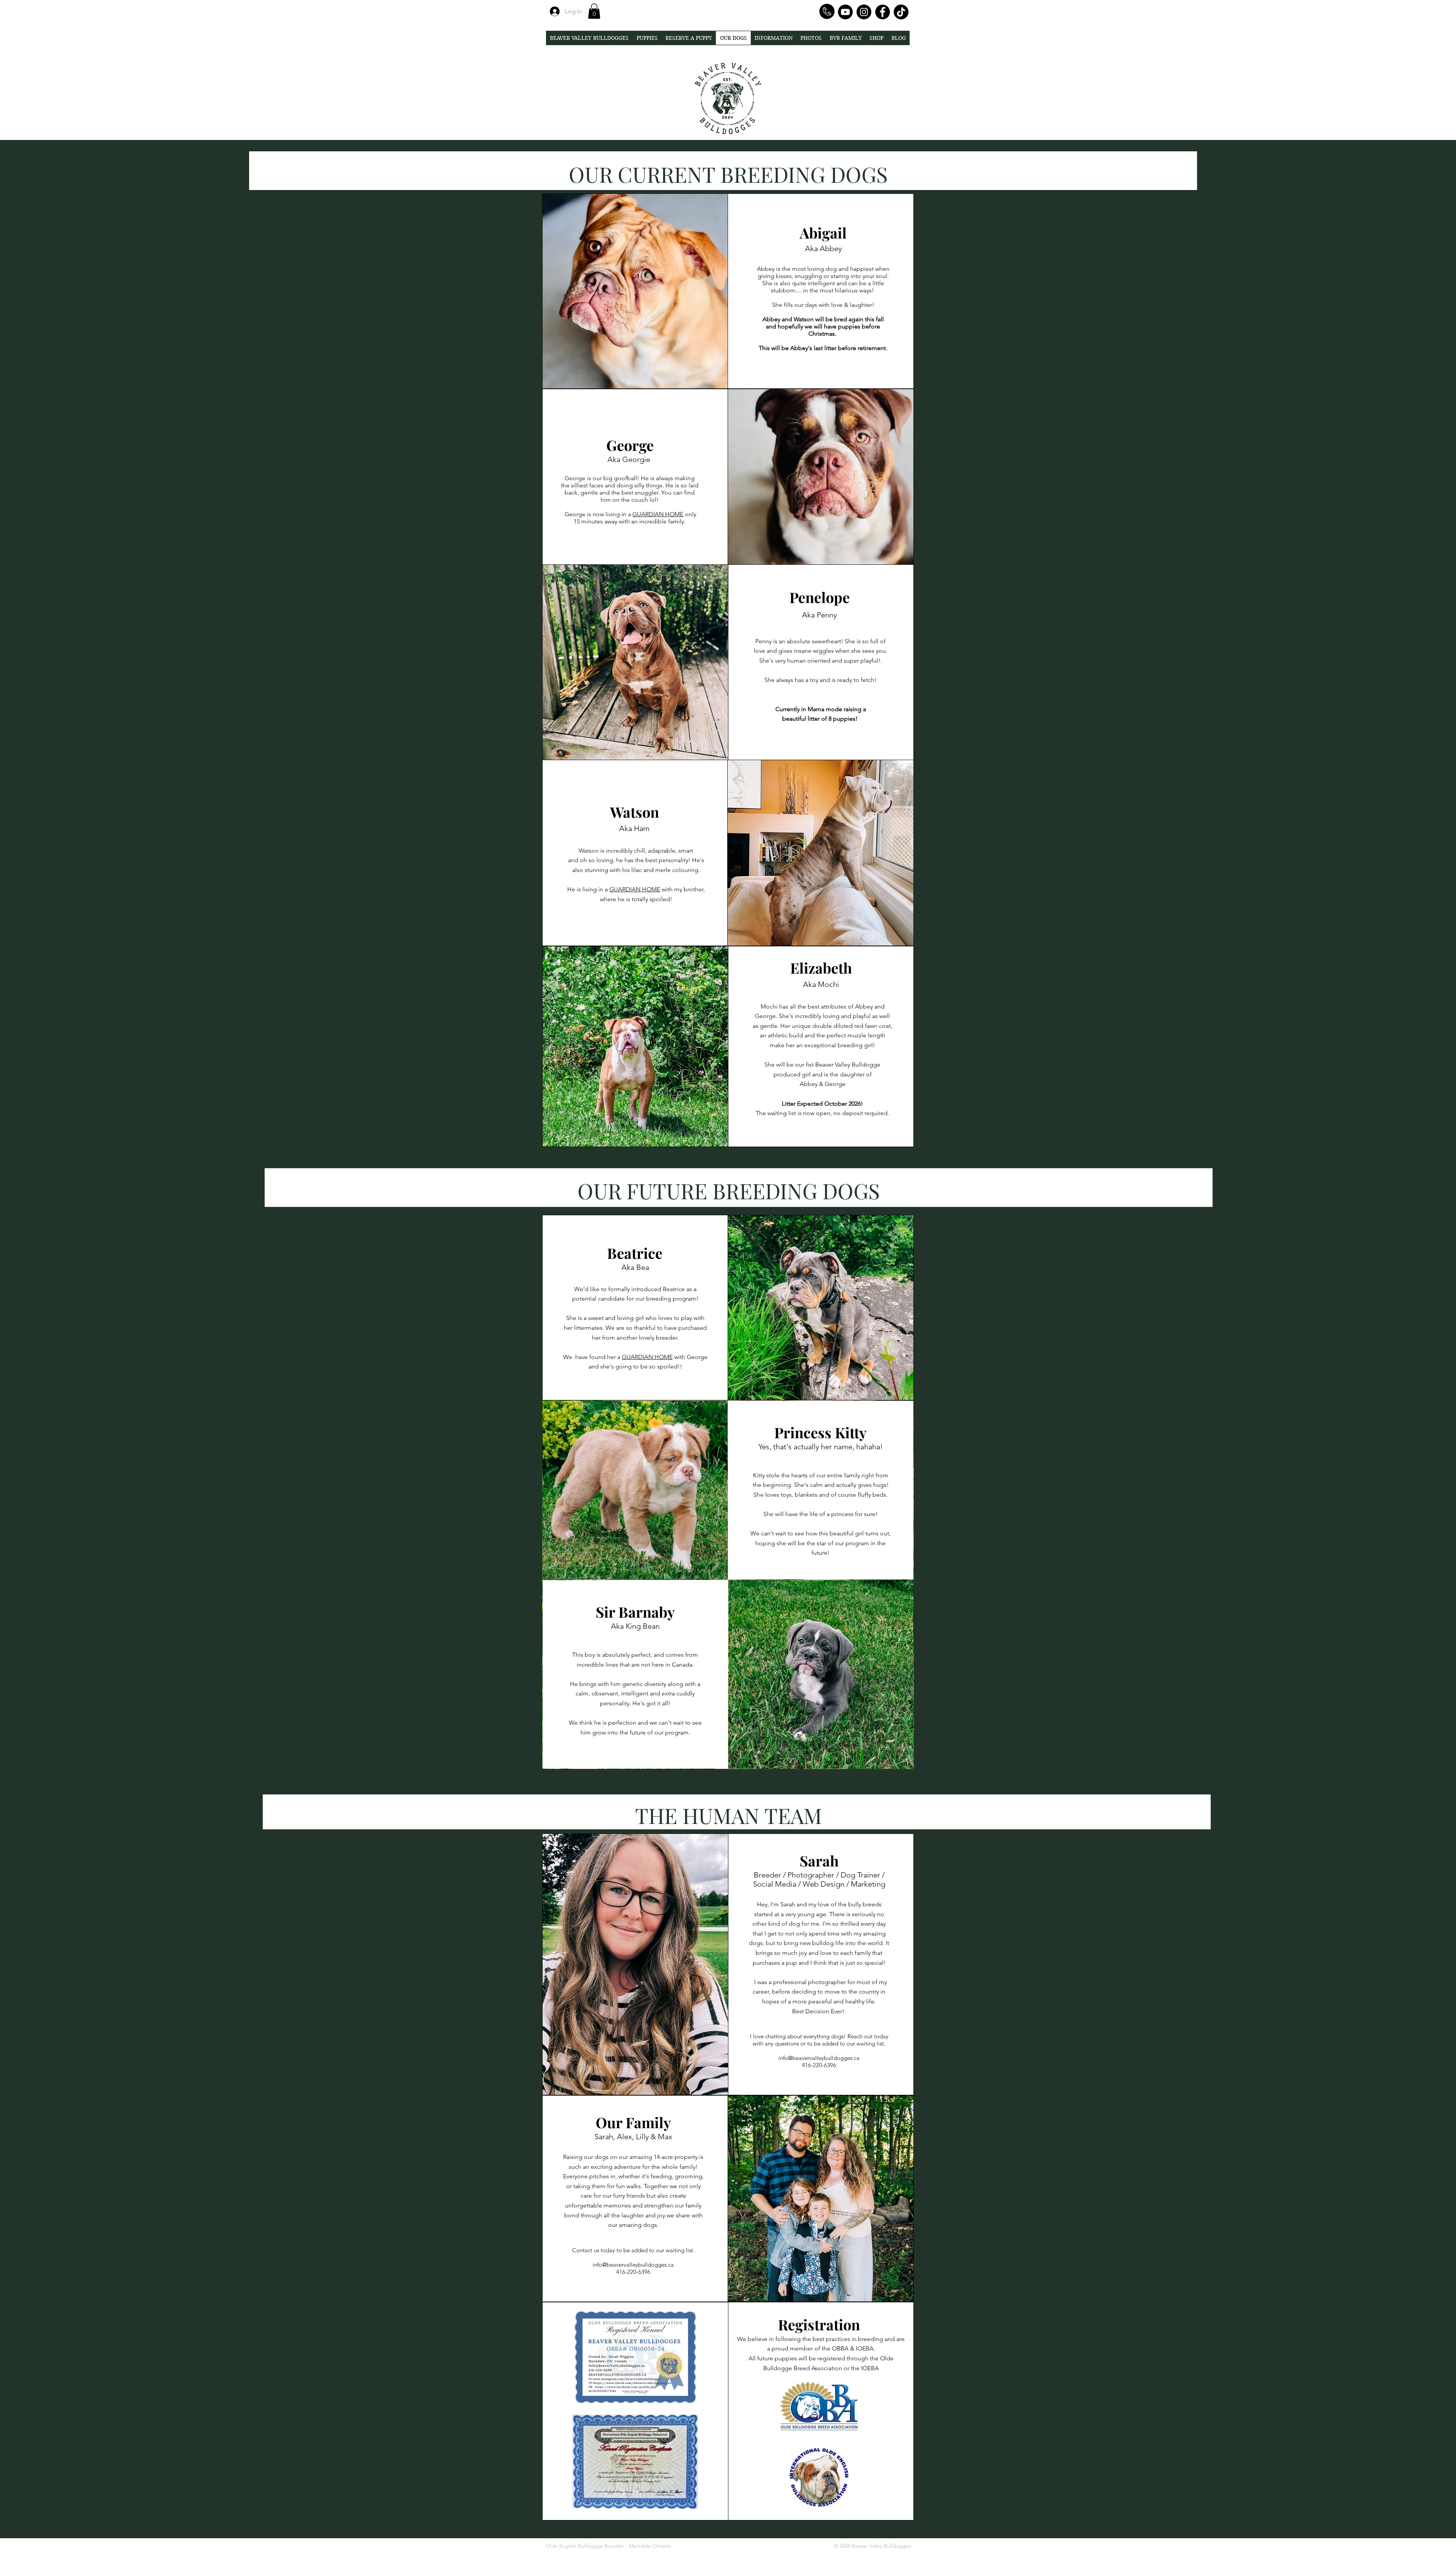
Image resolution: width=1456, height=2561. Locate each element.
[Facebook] (883, 12)
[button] (594, 11)
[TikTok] (901, 12)
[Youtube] (845, 12)
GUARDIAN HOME (658, 514)
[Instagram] (864, 12)
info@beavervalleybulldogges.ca (819, 2058)
